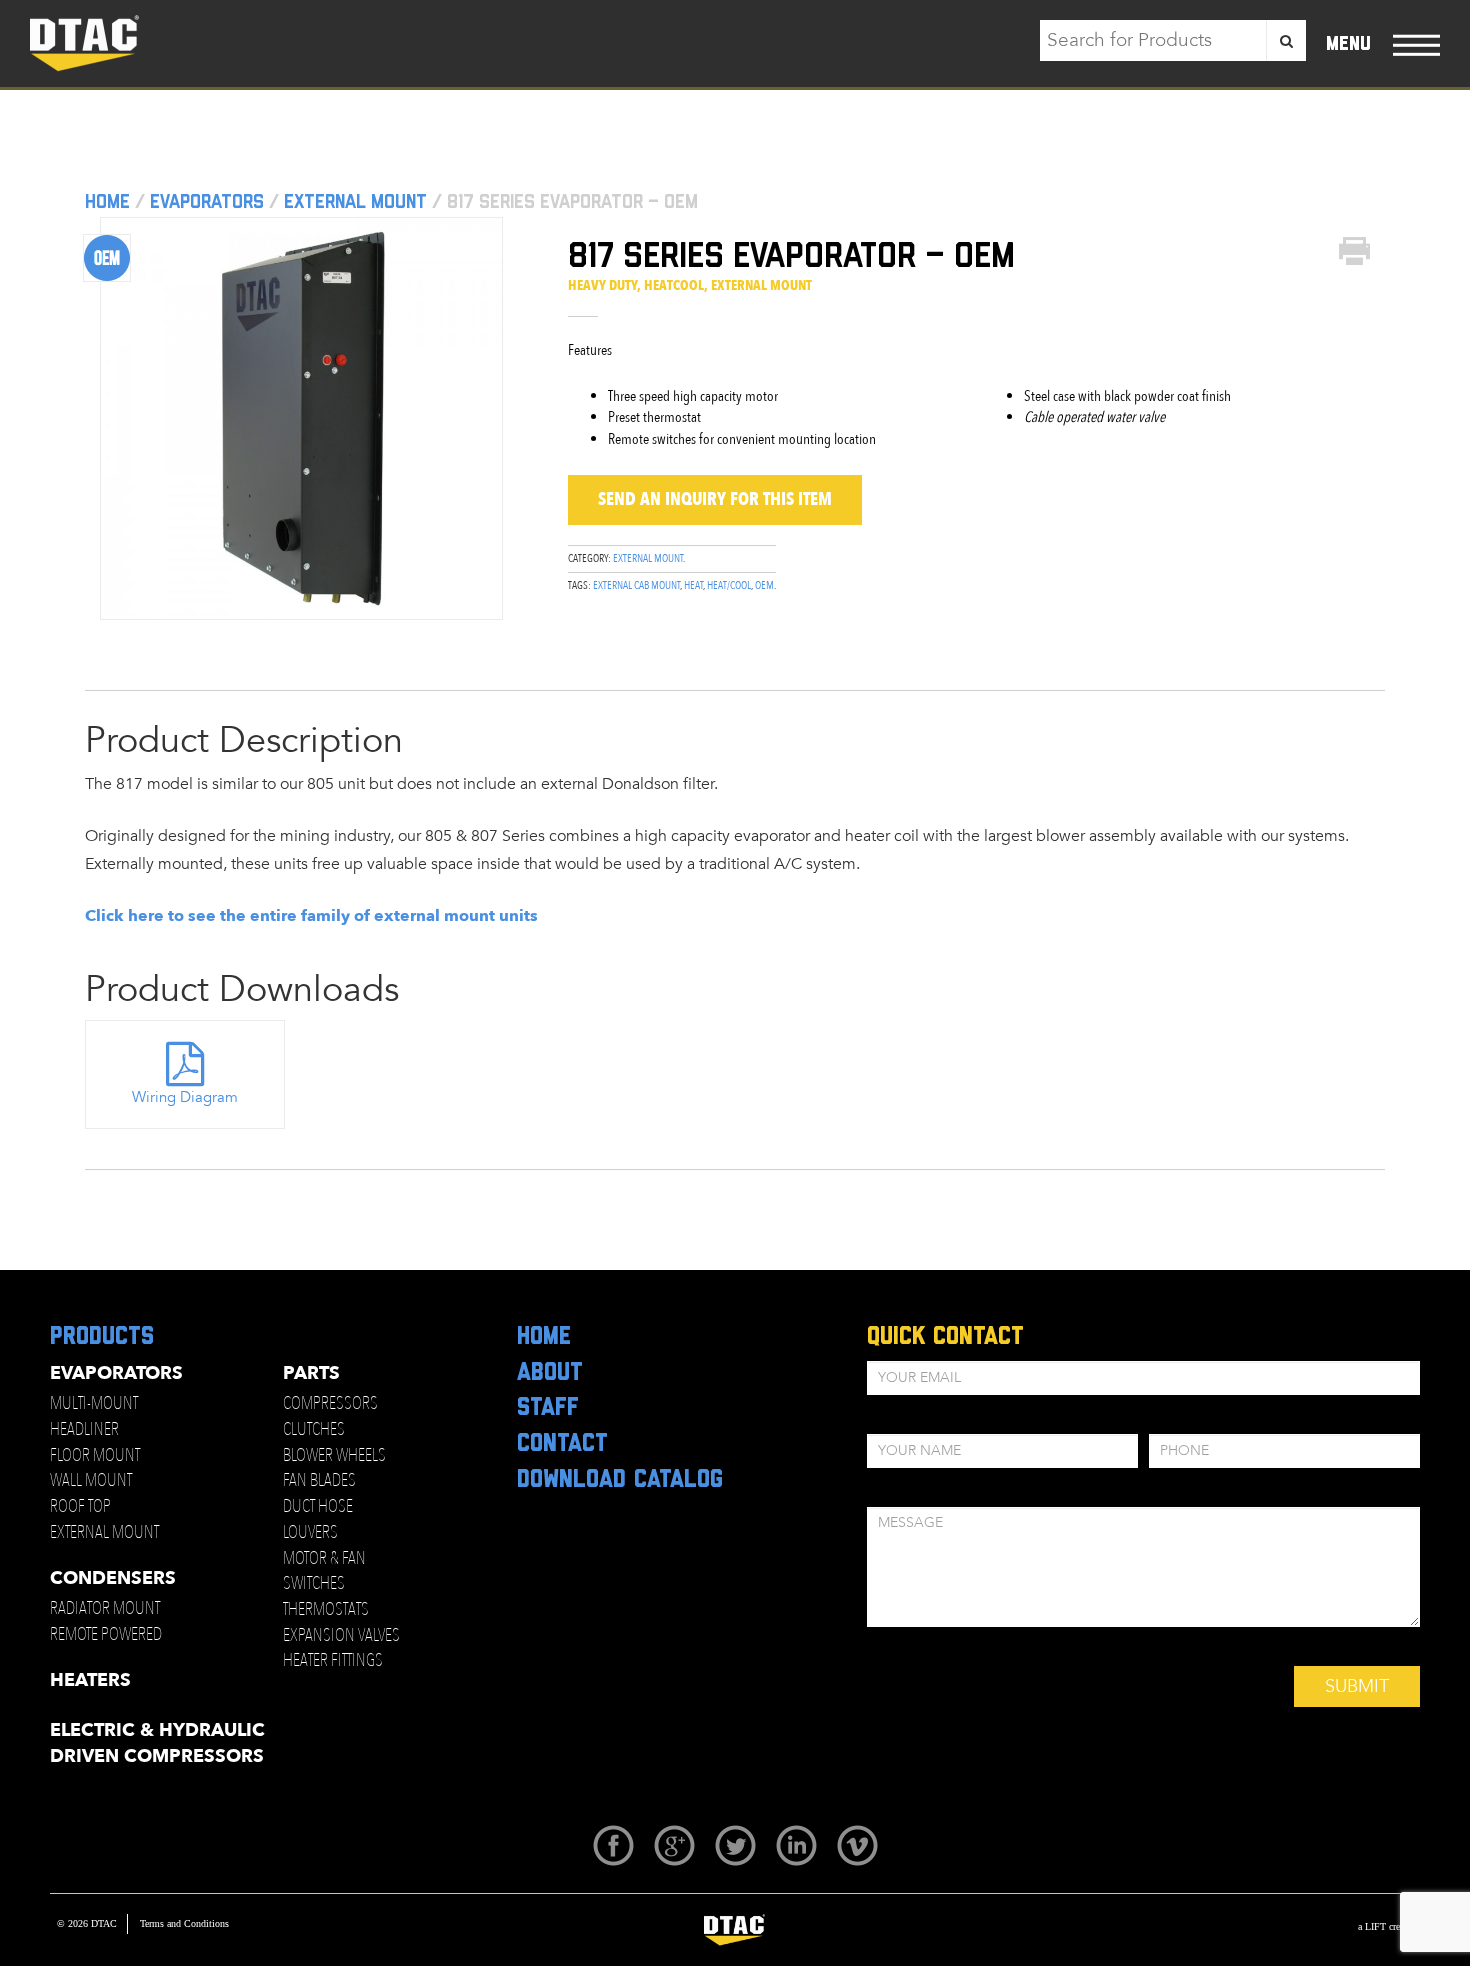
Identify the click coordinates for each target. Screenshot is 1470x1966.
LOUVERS (310, 1532)
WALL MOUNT (91, 1480)
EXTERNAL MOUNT (104, 1532)
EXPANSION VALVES (341, 1635)
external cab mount (636, 585)
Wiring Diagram (185, 1097)
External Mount (355, 202)
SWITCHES (314, 1583)
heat (693, 585)
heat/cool (729, 585)
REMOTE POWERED (106, 1634)
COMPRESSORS (330, 1403)
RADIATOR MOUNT (105, 1608)
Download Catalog (620, 1480)
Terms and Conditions (184, 1923)
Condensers (113, 1578)
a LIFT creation (1389, 1926)
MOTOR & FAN (324, 1558)
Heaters (90, 1680)
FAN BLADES (319, 1480)
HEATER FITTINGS (333, 1660)
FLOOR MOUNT (95, 1455)
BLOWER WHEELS (334, 1455)
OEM (764, 585)
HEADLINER (84, 1429)
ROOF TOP (80, 1506)
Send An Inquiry (715, 499)
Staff (548, 1408)
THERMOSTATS (326, 1609)
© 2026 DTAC (87, 1923)
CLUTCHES (314, 1429)
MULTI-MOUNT (94, 1403)
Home (107, 202)
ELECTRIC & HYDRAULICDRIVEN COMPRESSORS (157, 1743)
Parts (311, 1373)
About (550, 1373)
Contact (562, 1444)
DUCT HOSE (318, 1506)
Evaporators (207, 202)
